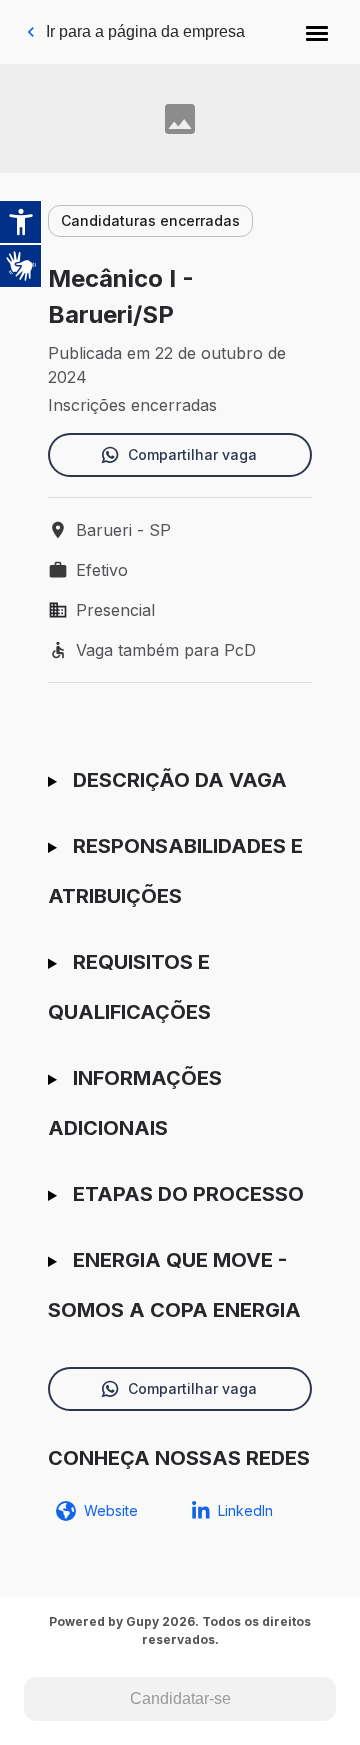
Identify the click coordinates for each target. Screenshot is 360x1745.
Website (111, 1510)
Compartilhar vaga (192, 454)
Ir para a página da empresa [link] (145, 31)
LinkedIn (245, 1510)
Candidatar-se (180, 1698)
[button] (317, 32)
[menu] (317, 32)
